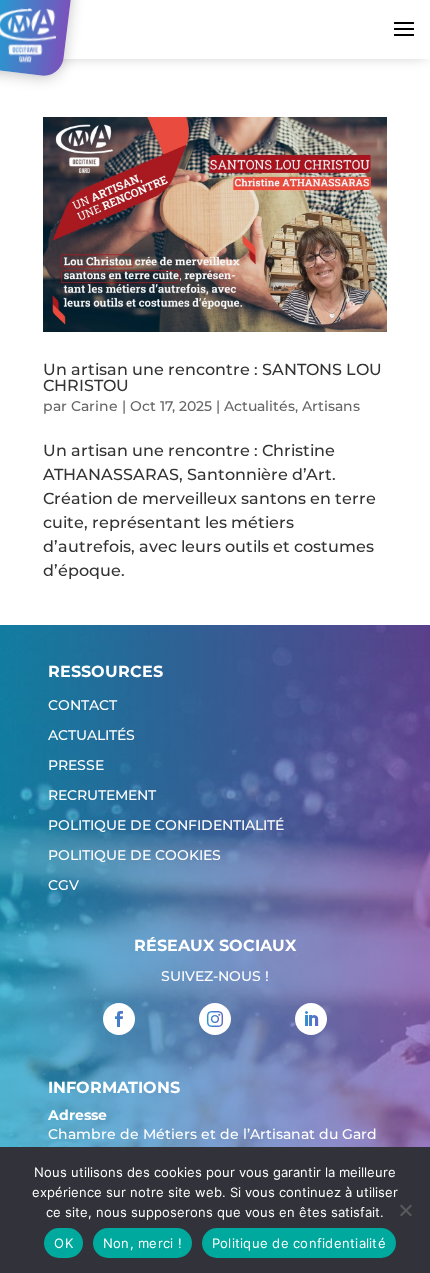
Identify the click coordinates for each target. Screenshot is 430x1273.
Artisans (331, 406)
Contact (82, 706)
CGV (63, 886)
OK (63, 1243)
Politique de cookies (134, 856)
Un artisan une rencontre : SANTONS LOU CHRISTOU (212, 377)
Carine (94, 406)
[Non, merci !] (405, 1210)
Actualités (259, 406)
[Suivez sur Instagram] (215, 1019)
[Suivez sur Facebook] (119, 1019)
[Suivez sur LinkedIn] (311, 1019)
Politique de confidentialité (166, 826)
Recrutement (102, 796)
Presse (76, 766)
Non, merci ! (142, 1243)
